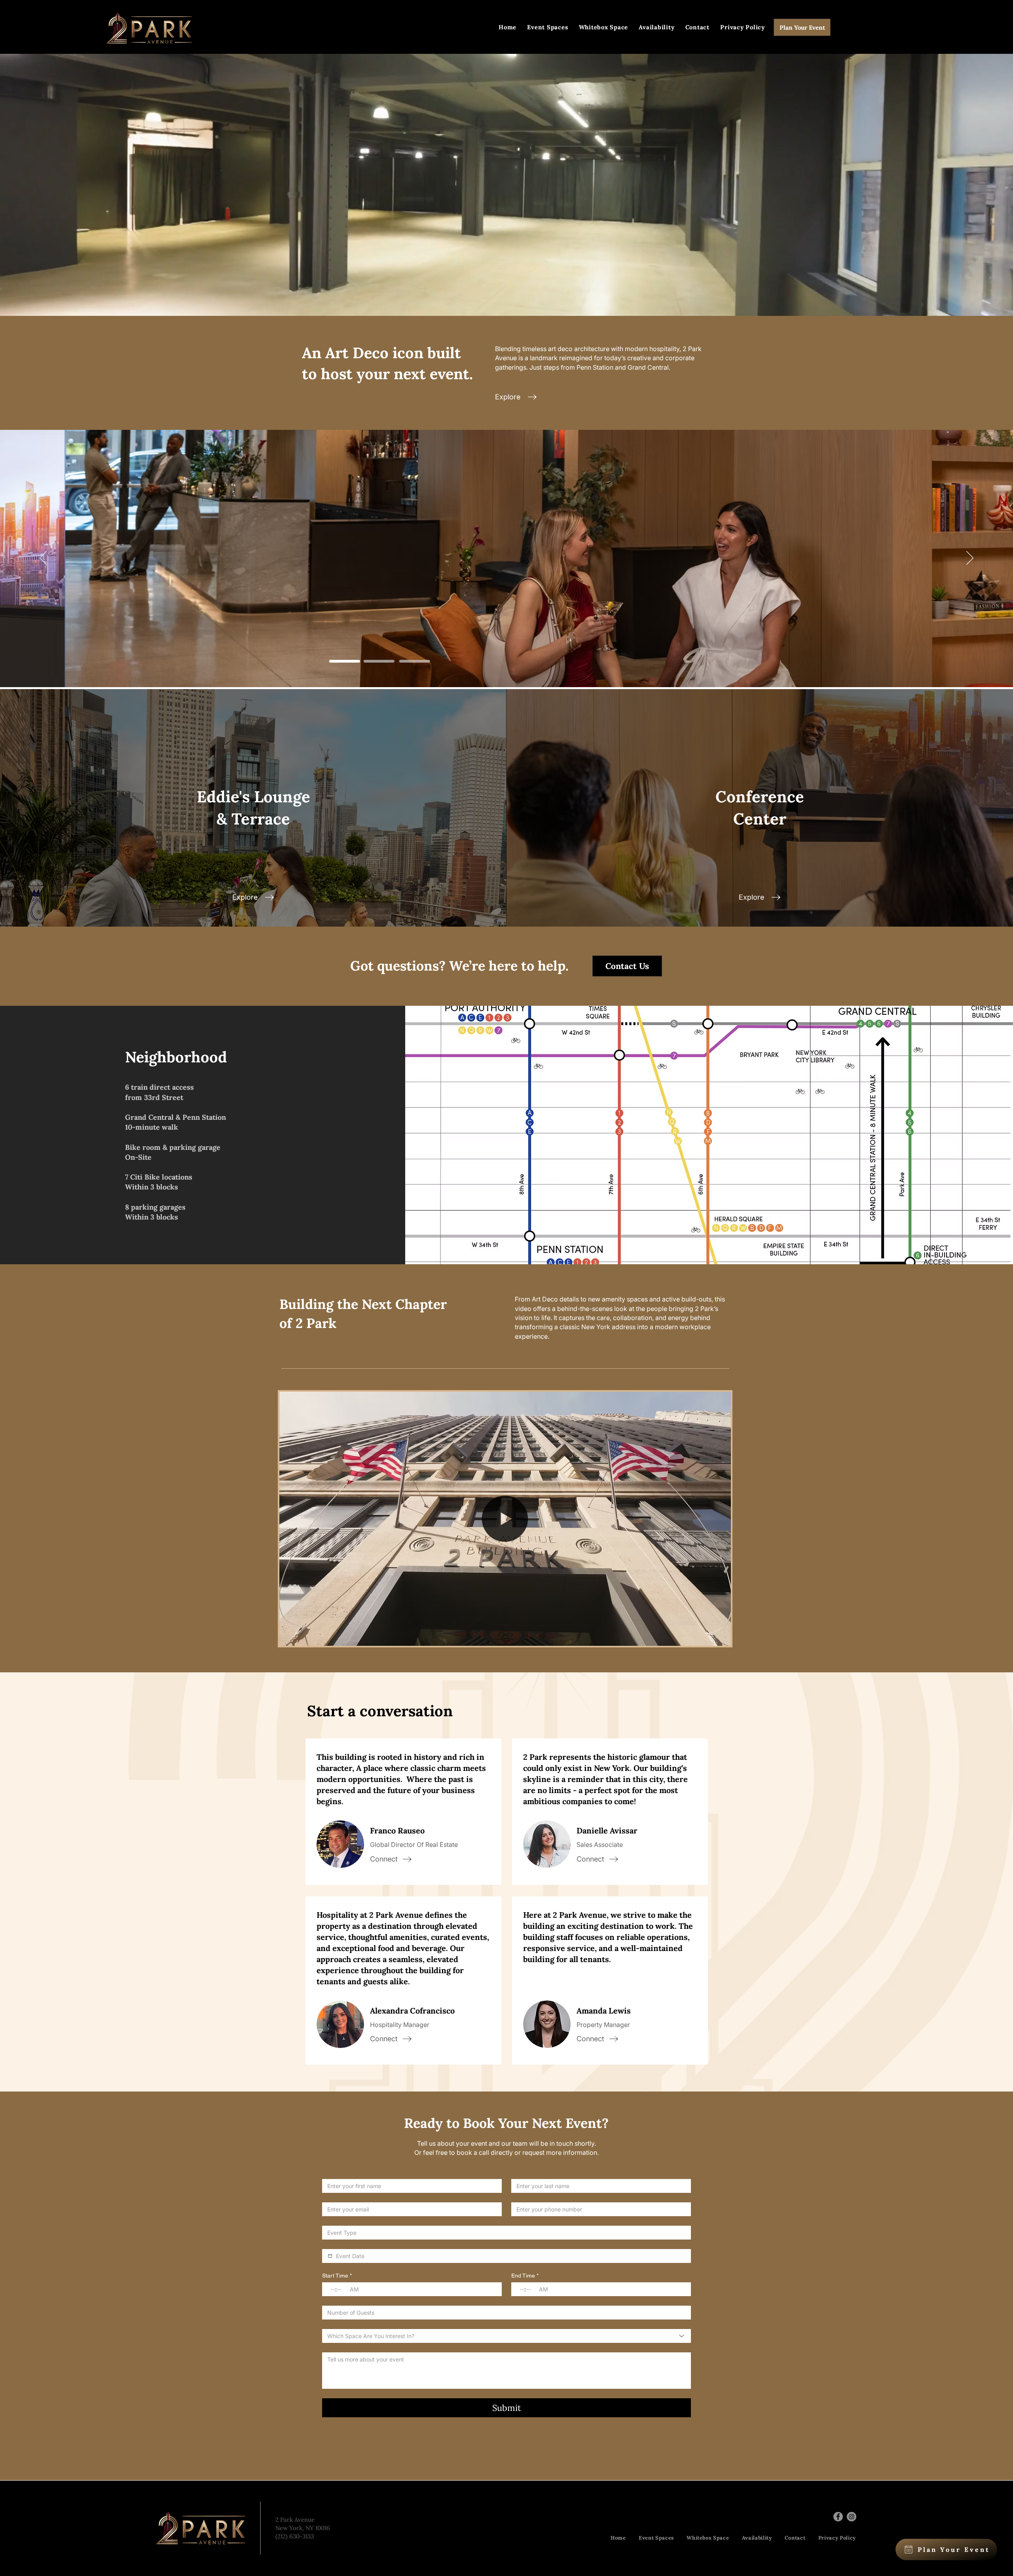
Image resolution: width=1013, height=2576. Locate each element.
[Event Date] (330, 2256)
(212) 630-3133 (295, 2536)
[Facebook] (838, 2517)
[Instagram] (852, 2517)
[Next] (970, 559)
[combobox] (506, 2336)
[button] (721, 1637)
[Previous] (43, 559)
